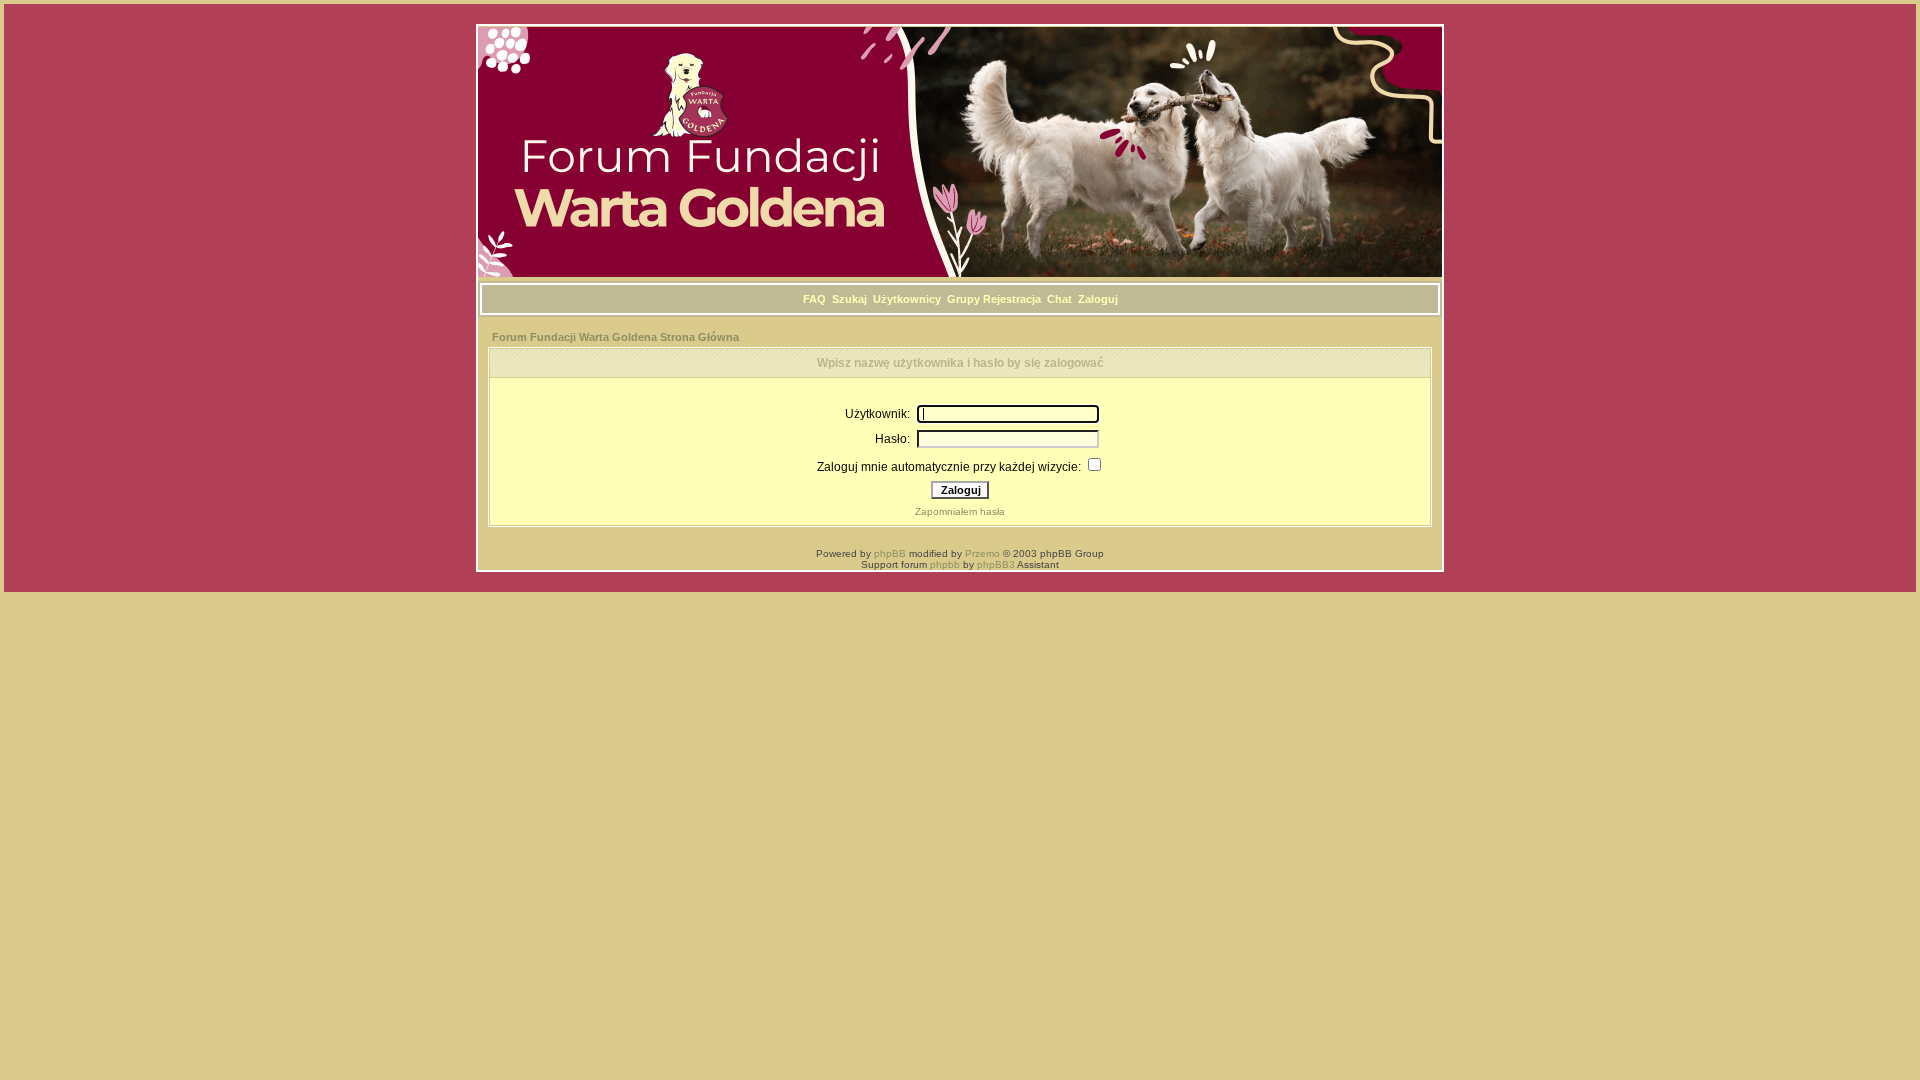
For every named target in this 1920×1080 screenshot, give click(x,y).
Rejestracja (1012, 299)
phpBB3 (996, 564)
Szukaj (849, 299)
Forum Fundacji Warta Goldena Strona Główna (615, 337)
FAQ (814, 299)
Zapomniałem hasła (960, 511)
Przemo (982, 553)
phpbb (945, 564)
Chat (1059, 299)
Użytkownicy (907, 299)
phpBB (890, 553)
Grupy (963, 299)
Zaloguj (1098, 299)
